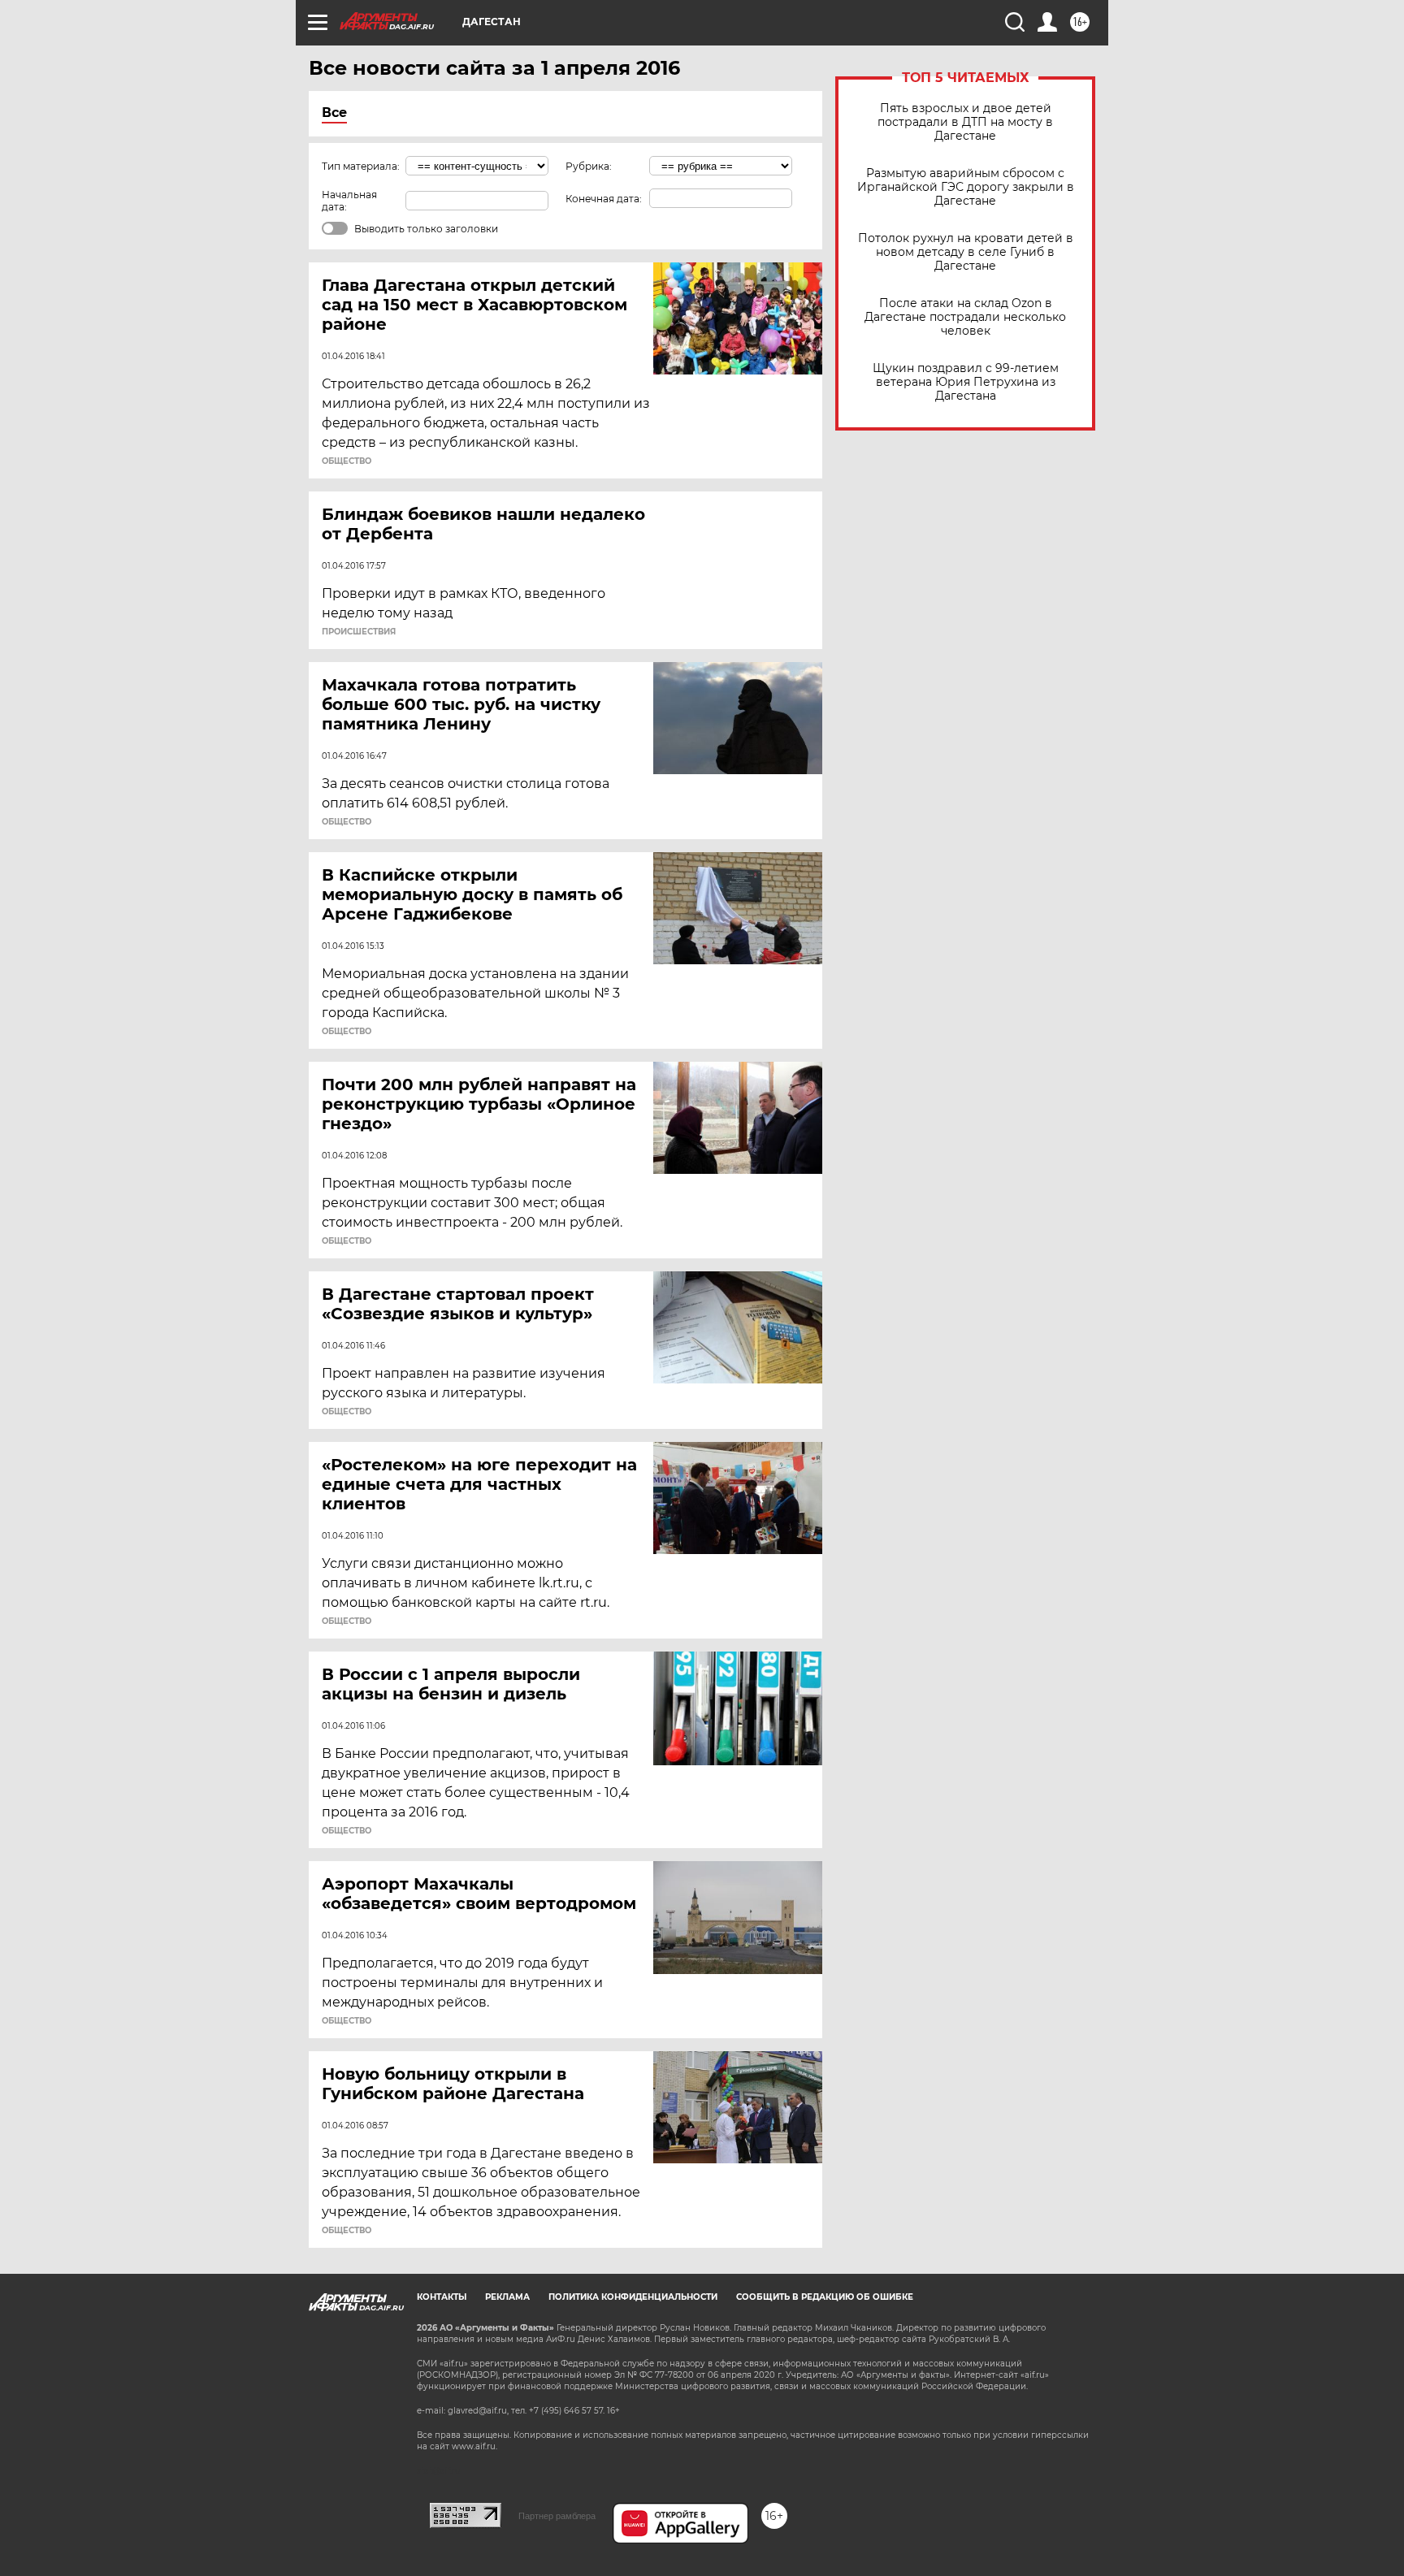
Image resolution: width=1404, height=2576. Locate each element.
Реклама (507, 2297)
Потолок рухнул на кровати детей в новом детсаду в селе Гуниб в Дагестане (966, 252)
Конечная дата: (604, 199)
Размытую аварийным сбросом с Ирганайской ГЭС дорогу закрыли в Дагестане (966, 187)
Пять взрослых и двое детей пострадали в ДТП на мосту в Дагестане (965, 122)
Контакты (442, 2297)
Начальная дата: (349, 201)
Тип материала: (361, 166)
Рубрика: (589, 166)
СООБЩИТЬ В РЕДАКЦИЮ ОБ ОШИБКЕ (825, 2297)
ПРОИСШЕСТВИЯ (359, 632)
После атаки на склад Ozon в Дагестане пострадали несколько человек (965, 317)
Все (334, 113)
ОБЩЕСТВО (347, 461)
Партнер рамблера (557, 2516)
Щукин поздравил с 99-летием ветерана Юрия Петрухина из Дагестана (966, 382)
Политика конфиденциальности (633, 2297)
